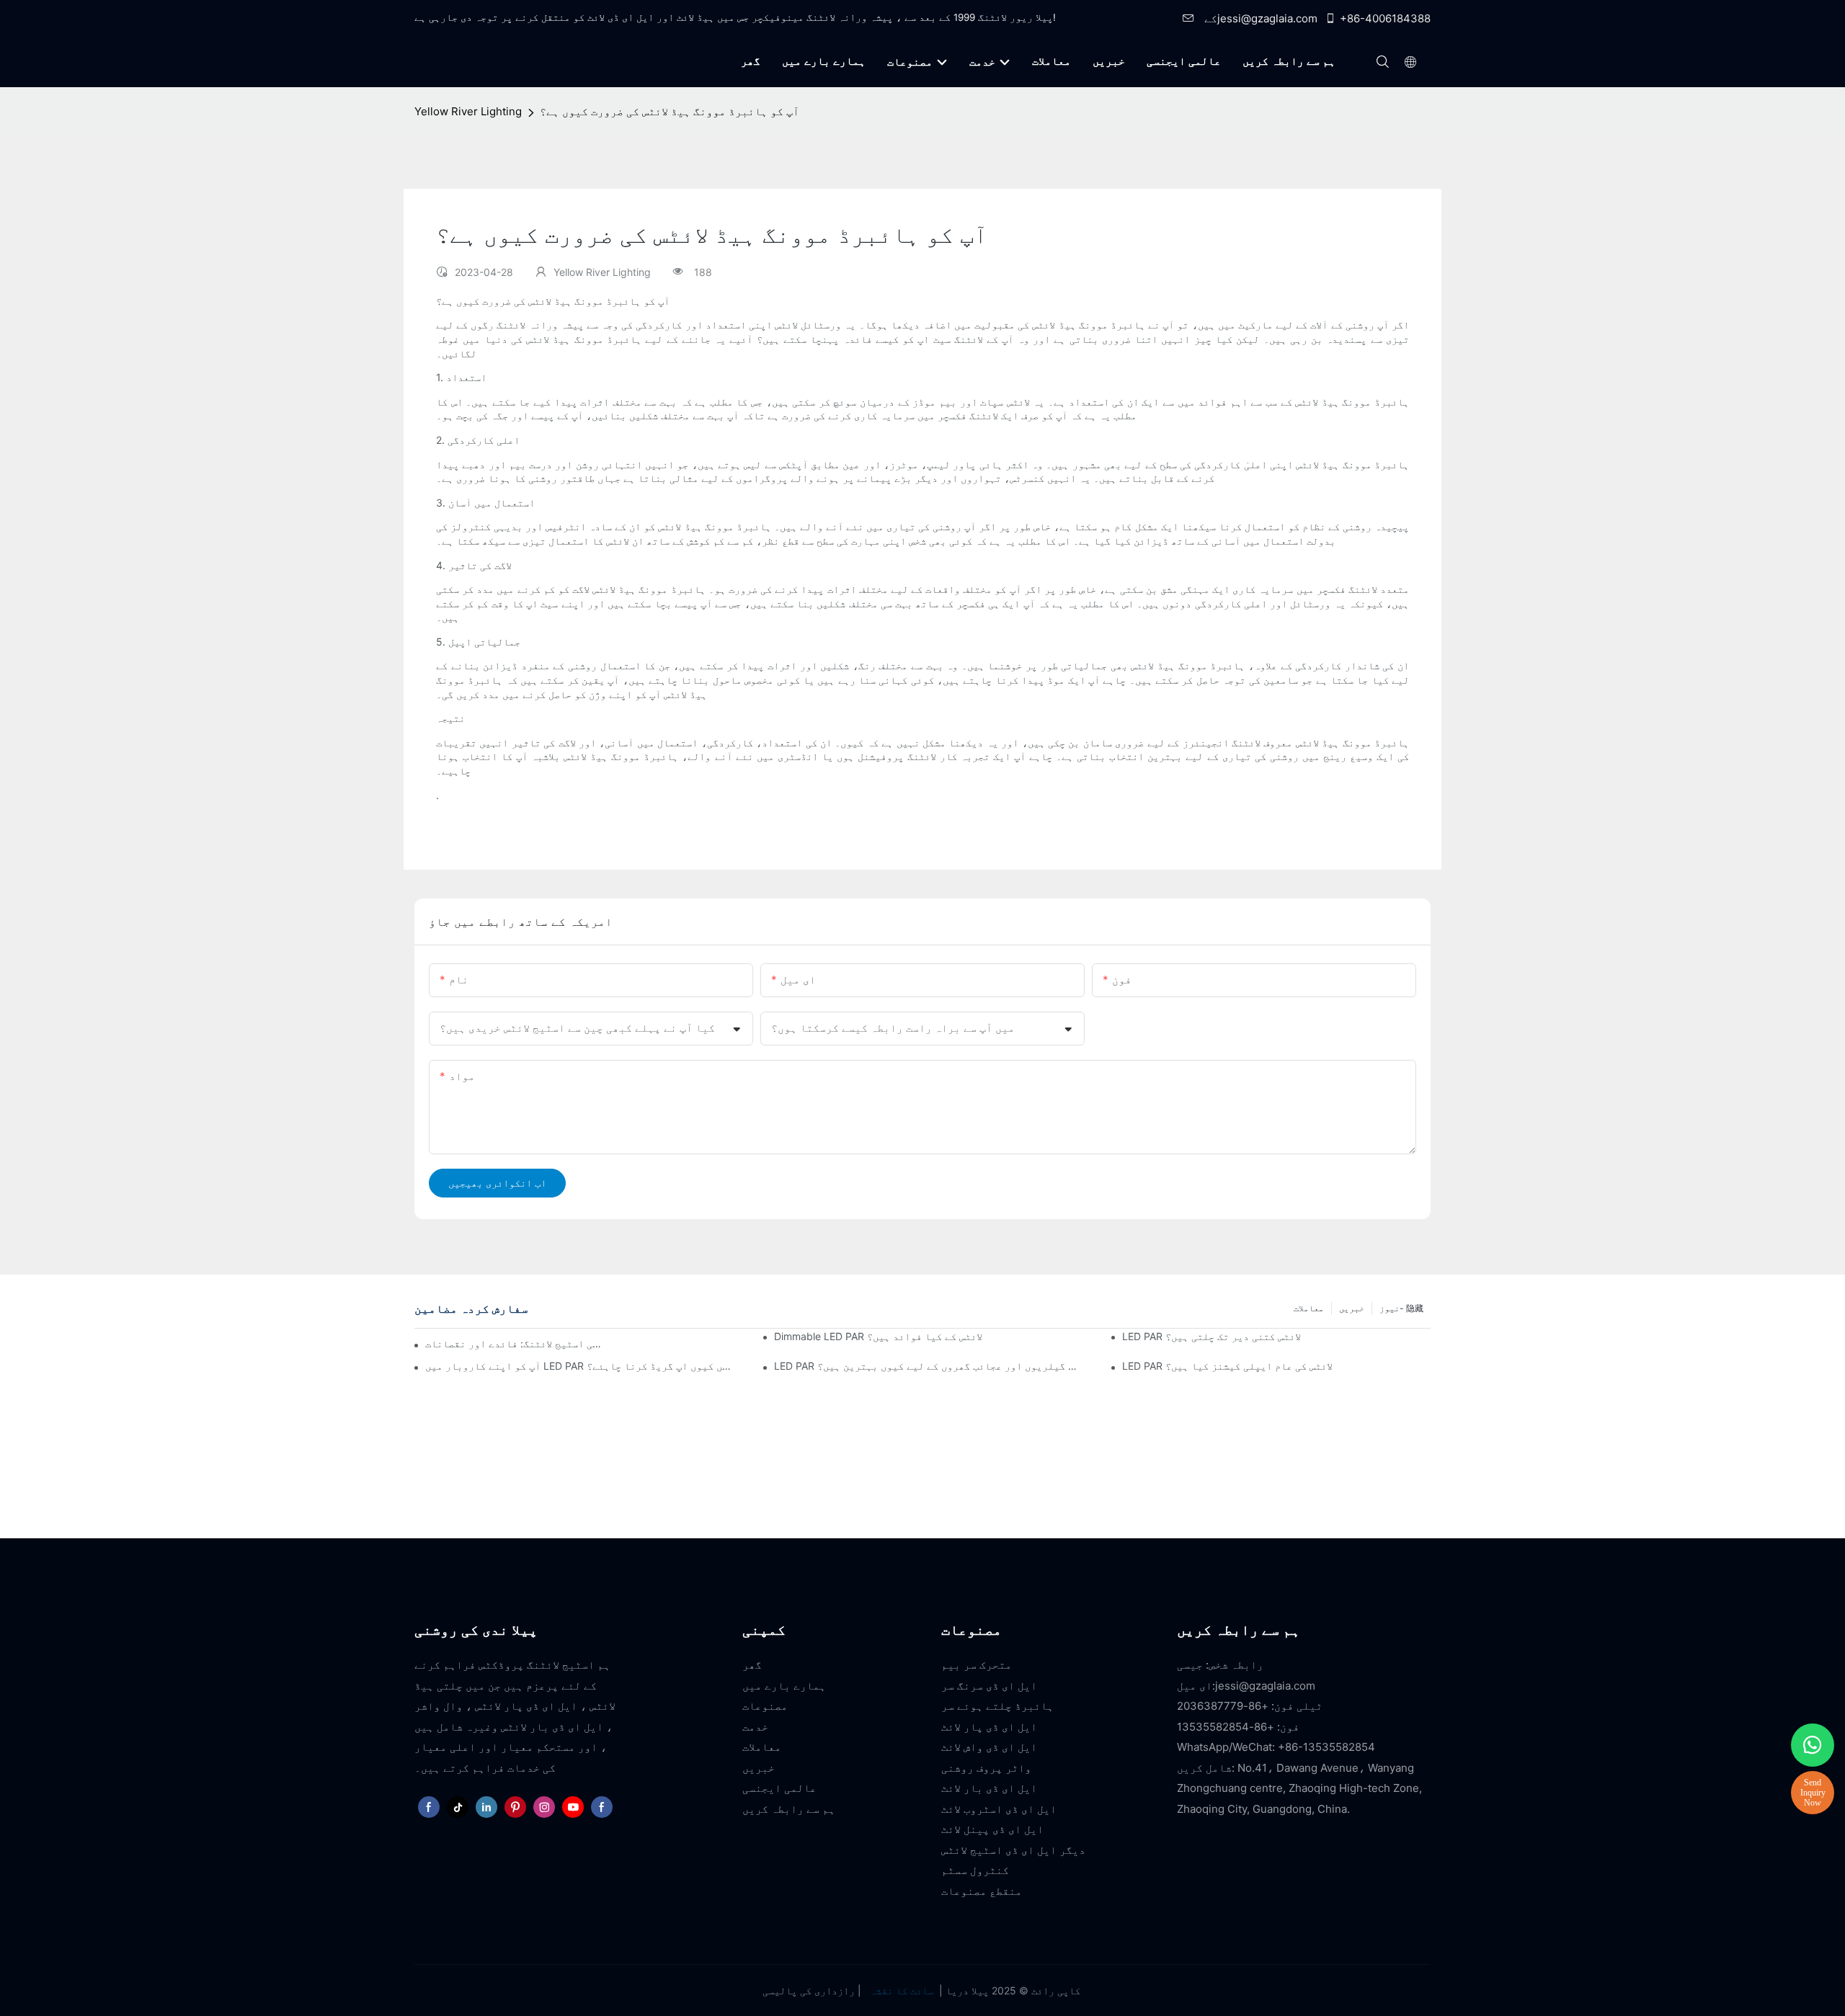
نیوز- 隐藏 (1401, 1308)
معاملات (1309, 1308)
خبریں (1352, 1308)
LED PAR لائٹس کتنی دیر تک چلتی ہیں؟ (1212, 1336)
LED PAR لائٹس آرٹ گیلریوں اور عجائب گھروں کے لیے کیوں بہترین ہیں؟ (928, 1366)
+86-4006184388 (1385, 18)
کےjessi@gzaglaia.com (1259, 18)
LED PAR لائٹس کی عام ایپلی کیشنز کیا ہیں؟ (1227, 1366)
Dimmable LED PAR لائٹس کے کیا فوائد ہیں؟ (878, 1336)
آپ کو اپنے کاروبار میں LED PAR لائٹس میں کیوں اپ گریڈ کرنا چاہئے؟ (579, 1366)
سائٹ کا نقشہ (902, 1990)
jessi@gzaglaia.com (1265, 1686)
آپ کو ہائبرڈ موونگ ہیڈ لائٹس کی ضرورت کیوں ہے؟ (670, 111)
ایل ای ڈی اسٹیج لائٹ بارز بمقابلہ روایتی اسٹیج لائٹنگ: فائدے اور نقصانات (514, 1343)
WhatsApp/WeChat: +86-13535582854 (1276, 1747)
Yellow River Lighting (468, 111)
